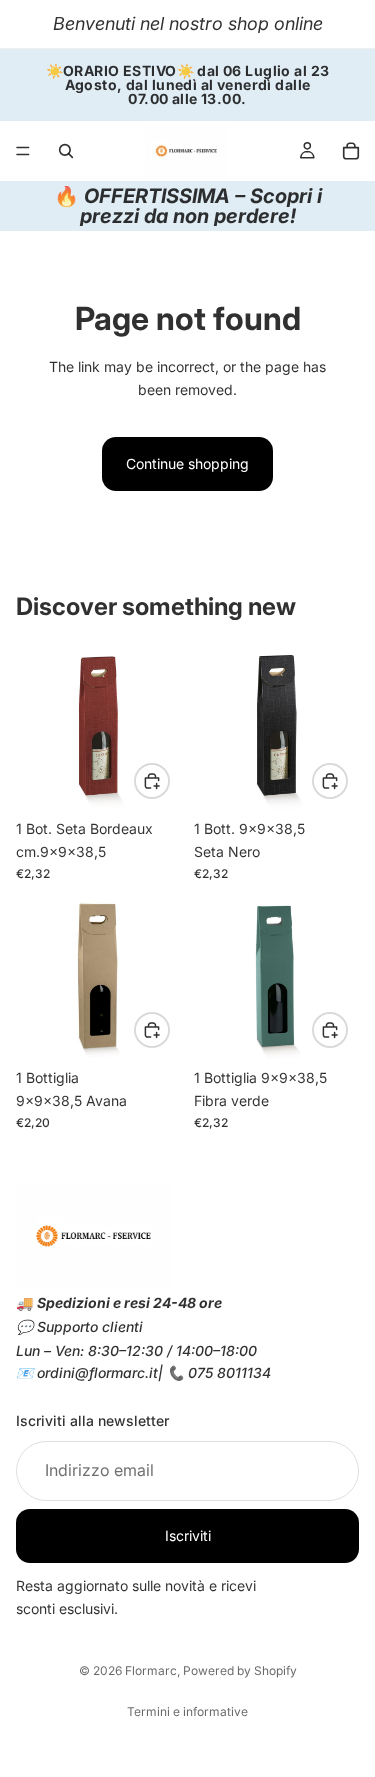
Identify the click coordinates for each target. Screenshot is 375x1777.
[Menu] (23, 151)
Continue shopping (187, 463)
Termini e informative (187, 1711)
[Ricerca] (66, 151)
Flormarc (151, 1670)
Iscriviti (188, 1535)
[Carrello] (351, 151)
